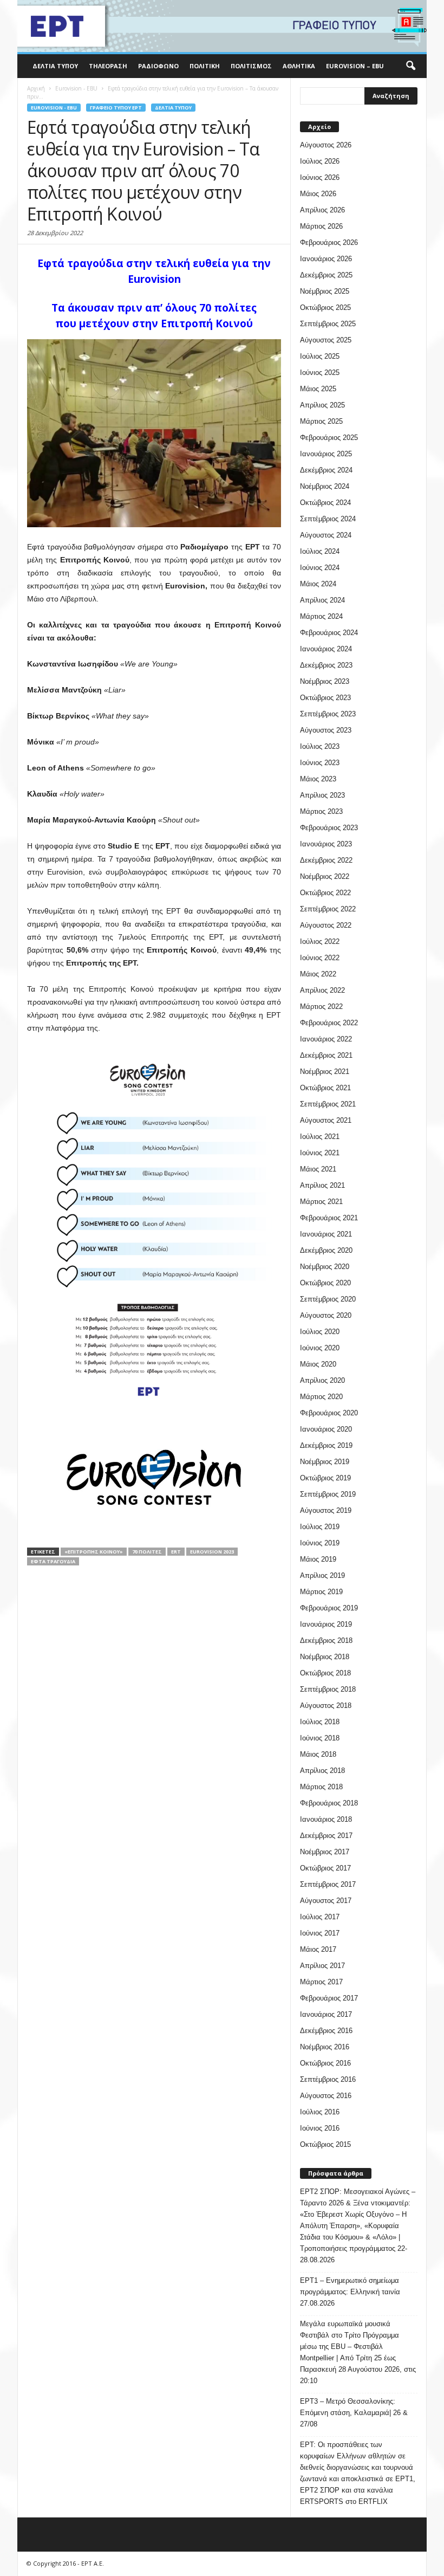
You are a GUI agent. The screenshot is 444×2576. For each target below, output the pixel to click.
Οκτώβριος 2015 (325, 2144)
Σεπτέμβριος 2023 (328, 714)
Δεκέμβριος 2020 (326, 1250)
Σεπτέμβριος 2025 (328, 324)
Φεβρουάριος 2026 (329, 242)
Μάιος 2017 (318, 1949)
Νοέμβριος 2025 (325, 291)
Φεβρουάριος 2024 (329, 633)
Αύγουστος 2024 (326, 535)
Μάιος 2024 (318, 584)
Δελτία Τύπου (55, 66)
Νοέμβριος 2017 (325, 1852)
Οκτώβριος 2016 (325, 2063)
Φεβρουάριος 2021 (329, 1218)
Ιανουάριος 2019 (326, 1624)
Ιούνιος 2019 (320, 1543)
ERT (176, 1552)
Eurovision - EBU (54, 108)
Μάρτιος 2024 (321, 616)
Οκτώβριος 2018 (325, 1673)
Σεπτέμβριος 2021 (328, 1104)
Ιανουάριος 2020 (326, 1429)
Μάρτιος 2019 (321, 1592)
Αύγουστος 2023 (326, 730)
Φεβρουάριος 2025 (329, 438)
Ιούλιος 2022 (320, 941)
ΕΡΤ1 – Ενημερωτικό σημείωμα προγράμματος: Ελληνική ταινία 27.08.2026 (350, 2292)
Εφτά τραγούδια (53, 1561)
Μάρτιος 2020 (321, 1397)
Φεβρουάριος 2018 (329, 1803)
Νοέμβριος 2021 (325, 1072)
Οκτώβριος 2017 (325, 1868)
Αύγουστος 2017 (326, 1901)
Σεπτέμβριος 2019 (328, 1494)
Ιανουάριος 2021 (326, 1234)
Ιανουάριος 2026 (326, 259)
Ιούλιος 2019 (320, 1527)
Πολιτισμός (251, 66)
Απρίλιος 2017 (322, 1966)
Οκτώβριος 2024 (325, 503)
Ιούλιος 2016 (320, 2112)
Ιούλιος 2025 (320, 356)
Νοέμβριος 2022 (325, 876)
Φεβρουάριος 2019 (329, 1608)
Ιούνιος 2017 (320, 1933)
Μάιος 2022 (318, 974)
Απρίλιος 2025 (322, 405)
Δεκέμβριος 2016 (326, 2031)
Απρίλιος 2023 (322, 795)
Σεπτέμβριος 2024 (328, 519)
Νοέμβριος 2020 (325, 1267)
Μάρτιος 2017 (321, 1982)
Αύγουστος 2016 (326, 2096)
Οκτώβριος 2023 (325, 698)
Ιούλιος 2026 (320, 161)
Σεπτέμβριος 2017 (328, 1884)
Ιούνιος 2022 (320, 958)
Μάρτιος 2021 (321, 1202)
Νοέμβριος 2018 (325, 1657)
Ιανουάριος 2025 (326, 454)
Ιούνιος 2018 (320, 1738)
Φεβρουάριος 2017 (329, 1998)
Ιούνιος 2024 (320, 568)
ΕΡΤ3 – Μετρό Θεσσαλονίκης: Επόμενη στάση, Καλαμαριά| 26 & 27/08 (354, 2413)
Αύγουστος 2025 (326, 340)
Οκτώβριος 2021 (325, 1088)
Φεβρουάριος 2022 (329, 1023)
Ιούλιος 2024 (320, 551)
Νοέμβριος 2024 (325, 486)
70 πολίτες (147, 1552)
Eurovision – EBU (355, 66)
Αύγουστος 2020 (326, 1315)
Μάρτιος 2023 (321, 811)
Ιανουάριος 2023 (326, 844)
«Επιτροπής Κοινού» (94, 1552)
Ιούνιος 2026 (320, 177)
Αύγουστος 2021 (326, 1120)
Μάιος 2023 (318, 779)
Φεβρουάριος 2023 (329, 828)
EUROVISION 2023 (212, 1552)
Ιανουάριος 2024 (326, 649)
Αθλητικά (299, 66)
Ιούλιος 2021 (320, 1137)
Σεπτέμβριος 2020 (328, 1299)
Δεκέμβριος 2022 (326, 860)
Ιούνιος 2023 (320, 763)
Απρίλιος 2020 (322, 1380)
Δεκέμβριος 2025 (326, 275)
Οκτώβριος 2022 (325, 893)
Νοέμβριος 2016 (325, 2047)
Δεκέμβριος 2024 (326, 470)
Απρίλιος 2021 (322, 1185)
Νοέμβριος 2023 (325, 681)
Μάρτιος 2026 (321, 226)
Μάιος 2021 (318, 1169)
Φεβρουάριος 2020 (329, 1413)
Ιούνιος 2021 (320, 1153)
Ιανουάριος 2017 (326, 2014)
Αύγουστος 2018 (326, 1706)
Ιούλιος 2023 (320, 746)
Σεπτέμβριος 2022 (328, 909)
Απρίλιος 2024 (322, 600)
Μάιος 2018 (318, 1754)
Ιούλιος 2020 (320, 1332)
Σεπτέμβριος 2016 (328, 2079)
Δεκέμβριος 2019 (326, 1445)
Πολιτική (205, 66)
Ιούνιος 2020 (320, 1348)
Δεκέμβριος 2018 (326, 1640)
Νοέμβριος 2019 (325, 1462)
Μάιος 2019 (318, 1559)
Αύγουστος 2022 (326, 925)
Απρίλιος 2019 (322, 1575)
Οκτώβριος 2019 (325, 1478)
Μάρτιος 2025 (321, 421)
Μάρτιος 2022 (321, 1007)
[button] (410, 66)
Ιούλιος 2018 (320, 1722)
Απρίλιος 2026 (322, 210)
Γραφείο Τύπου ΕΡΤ (116, 108)
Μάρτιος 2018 (321, 1787)
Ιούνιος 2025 (320, 373)
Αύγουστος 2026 (326, 145)
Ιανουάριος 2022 (326, 1039)
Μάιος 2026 (318, 194)
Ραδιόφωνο (158, 66)
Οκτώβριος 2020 (325, 1283)
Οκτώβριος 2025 (325, 308)
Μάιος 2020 (318, 1364)
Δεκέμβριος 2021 (326, 1055)
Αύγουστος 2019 (326, 1510)
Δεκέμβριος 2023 (326, 665)
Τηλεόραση (108, 66)
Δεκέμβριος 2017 (326, 1836)
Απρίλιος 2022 (322, 990)
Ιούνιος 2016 (320, 2128)
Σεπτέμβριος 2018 (328, 1689)
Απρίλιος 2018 (322, 1771)
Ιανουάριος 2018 (326, 1819)
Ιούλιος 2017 (320, 1917)
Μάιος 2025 (318, 389)
